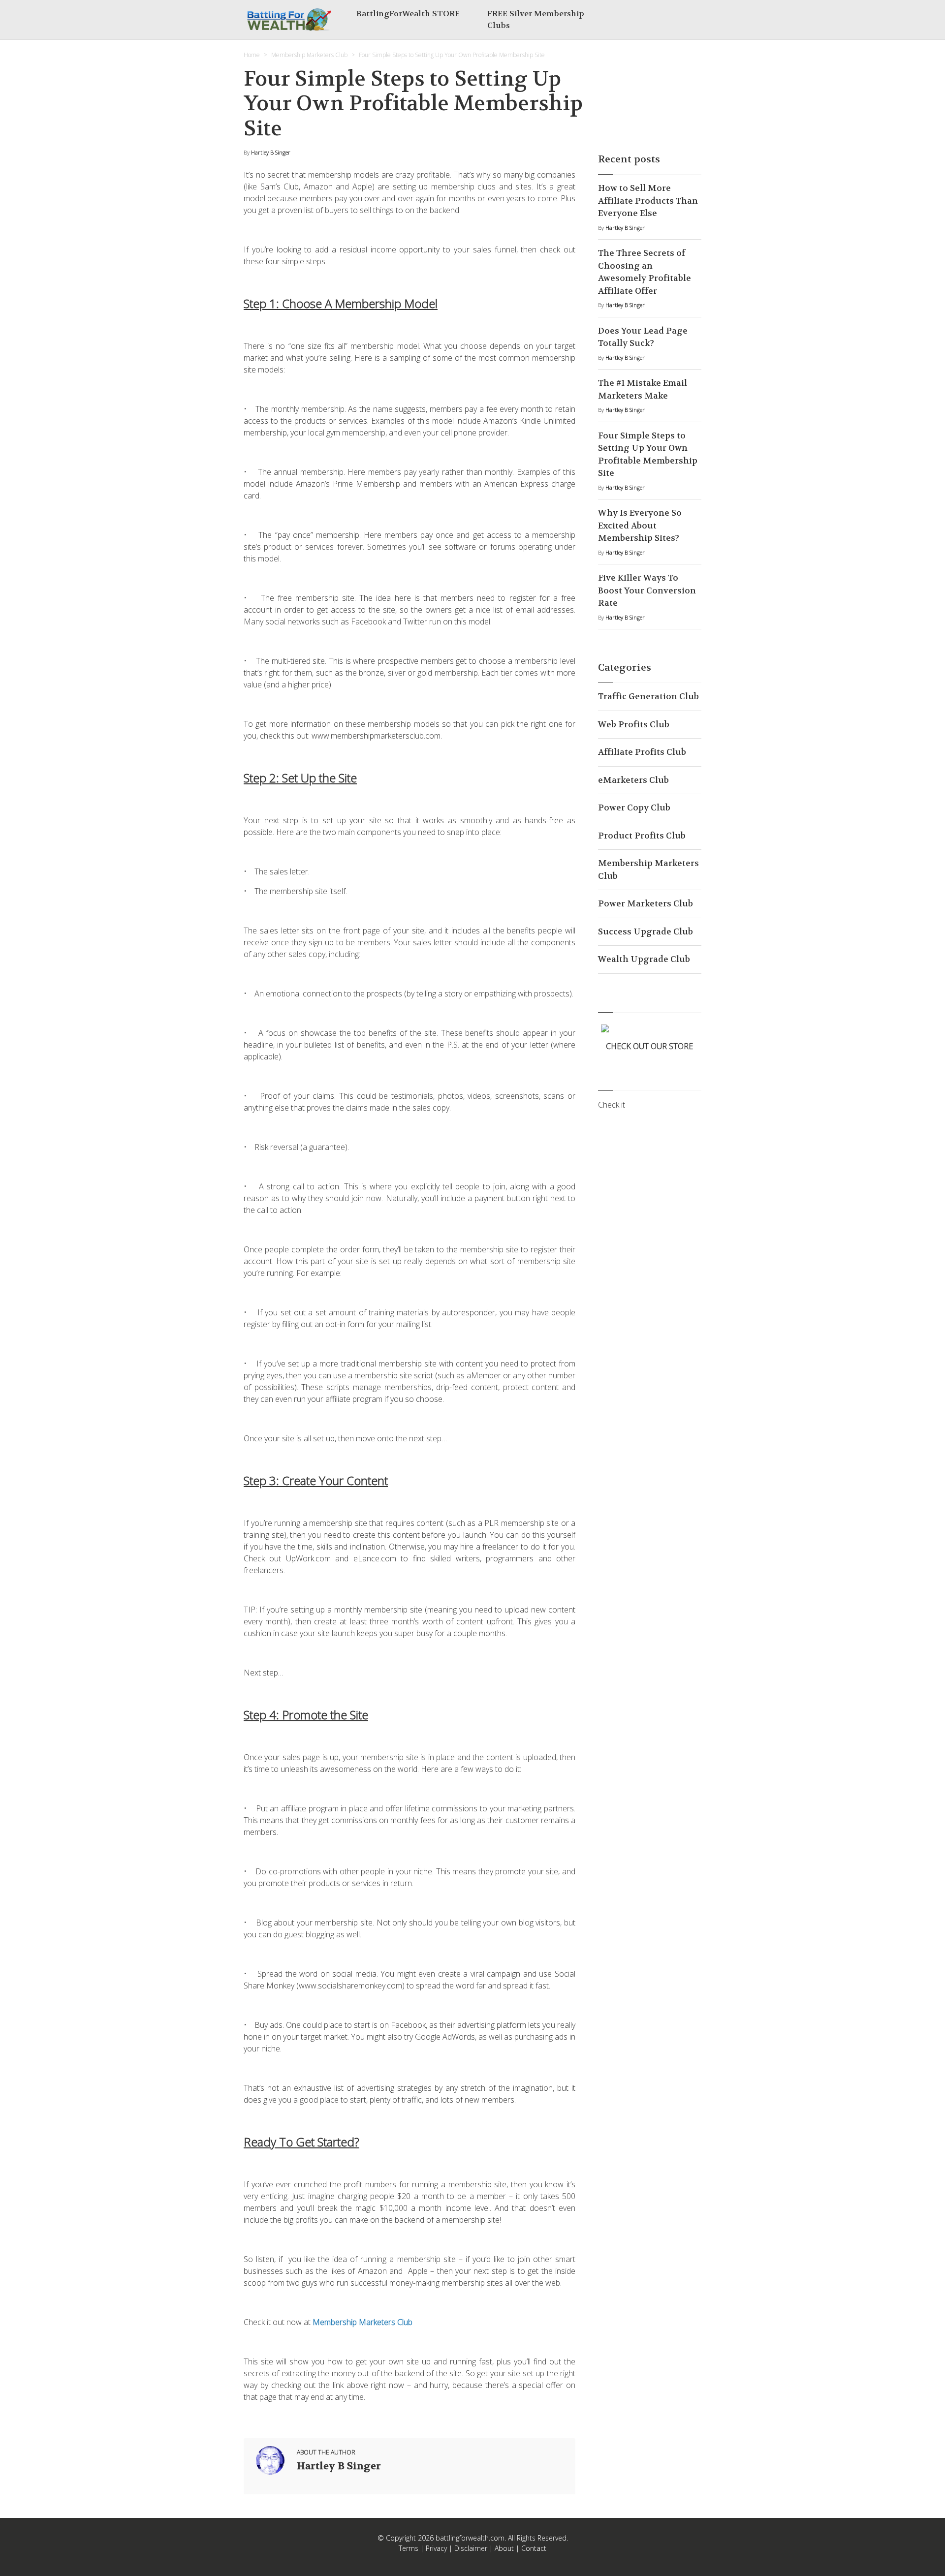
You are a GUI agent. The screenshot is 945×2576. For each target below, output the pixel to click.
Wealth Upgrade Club (644, 959)
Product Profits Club (642, 836)
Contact (534, 2548)
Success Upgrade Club (646, 931)
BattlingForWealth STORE (408, 14)
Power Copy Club (634, 807)
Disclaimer (471, 2548)
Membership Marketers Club (309, 55)
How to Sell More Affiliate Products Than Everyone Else (648, 201)
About (504, 2548)
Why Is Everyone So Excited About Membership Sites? (640, 525)
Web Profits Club (634, 724)
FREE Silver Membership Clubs (536, 19)
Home (252, 55)
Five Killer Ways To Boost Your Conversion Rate (647, 590)
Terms (409, 2548)
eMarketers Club (633, 780)
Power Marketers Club (646, 903)
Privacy (436, 2548)
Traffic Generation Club (648, 696)
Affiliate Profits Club (642, 752)
